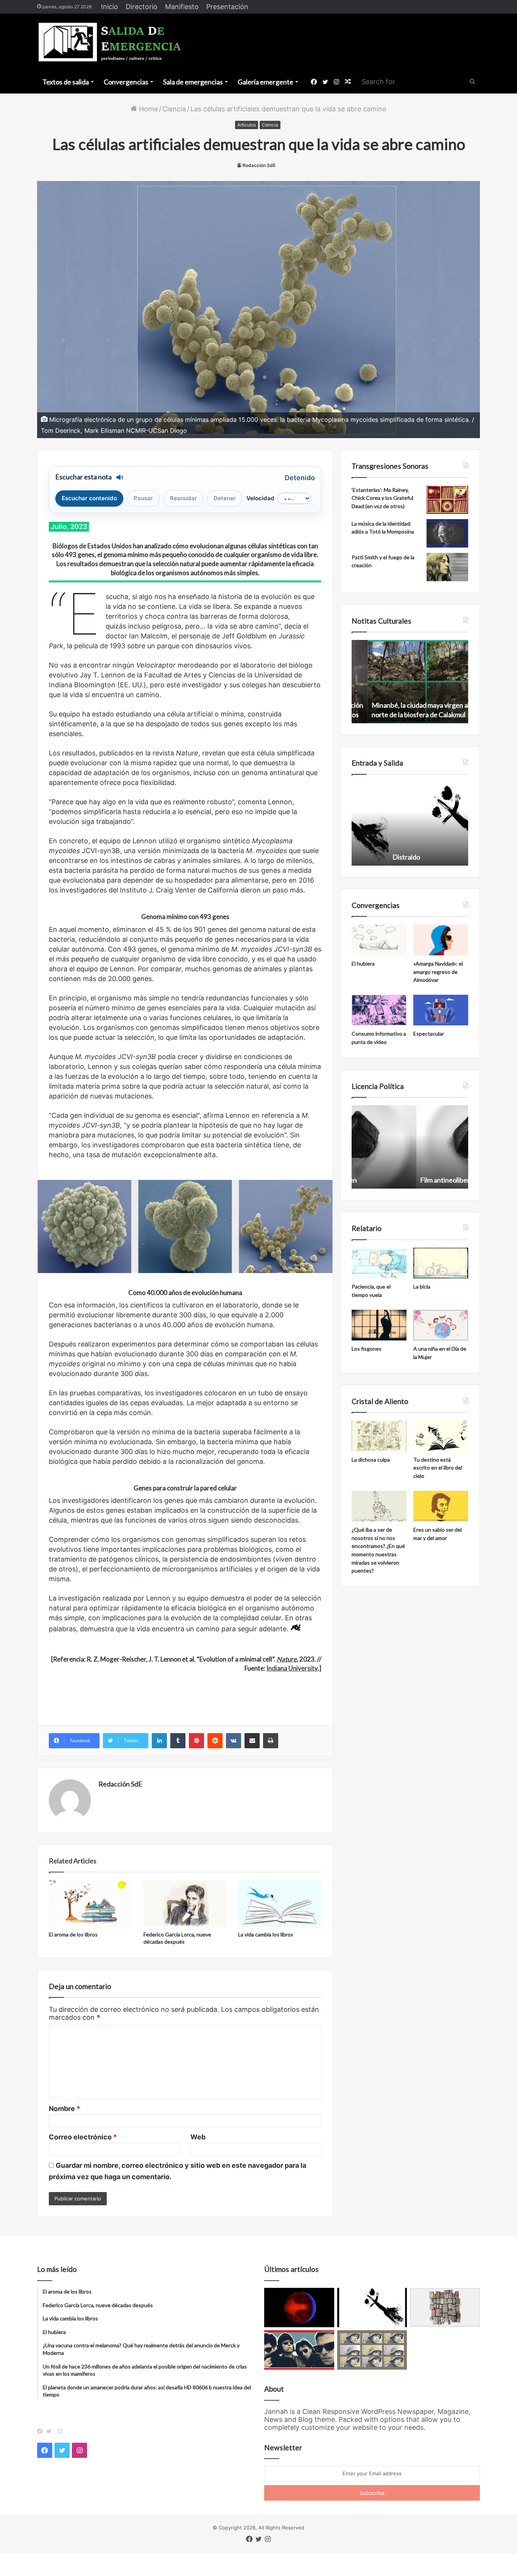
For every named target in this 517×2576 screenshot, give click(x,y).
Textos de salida (66, 82)
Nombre (65, 2109)
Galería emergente (266, 82)
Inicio (110, 7)
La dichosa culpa (371, 1460)
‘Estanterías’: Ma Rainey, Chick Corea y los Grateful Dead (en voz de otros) (382, 498)
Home (147, 109)
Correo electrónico (83, 2137)
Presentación (227, 7)
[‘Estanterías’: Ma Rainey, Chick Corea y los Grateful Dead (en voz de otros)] (447, 500)
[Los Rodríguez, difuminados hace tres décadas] (299, 2350)
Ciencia (174, 109)
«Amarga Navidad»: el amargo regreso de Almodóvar (438, 972)
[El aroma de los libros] (90, 1904)
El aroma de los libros (73, 1934)
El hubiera (363, 963)
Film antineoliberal (383, 1180)
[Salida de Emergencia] (110, 42)
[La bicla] (441, 1263)
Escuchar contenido (89, 498)
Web (198, 2137)
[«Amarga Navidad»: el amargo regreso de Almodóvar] (441, 940)
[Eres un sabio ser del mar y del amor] (441, 1506)
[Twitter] (51, 2431)
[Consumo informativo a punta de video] (379, 1010)
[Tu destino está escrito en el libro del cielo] (441, 1436)
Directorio (142, 7)
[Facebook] (42, 2431)
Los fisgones (367, 1349)
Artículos (247, 125)
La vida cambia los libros (266, 1934)
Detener (225, 498)
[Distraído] (372, 2308)
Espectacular (429, 1034)
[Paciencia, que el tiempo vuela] (379, 1263)
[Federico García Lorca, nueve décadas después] (185, 1904)
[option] (410, 682)
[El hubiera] (379, 940)
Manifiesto (182, 7)
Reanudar (183, 498)
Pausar (143, 498)
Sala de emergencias (193, 82)
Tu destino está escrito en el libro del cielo (438, 1468)
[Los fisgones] (379, 1325)
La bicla (422, 1286)
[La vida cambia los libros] (280, 1904)
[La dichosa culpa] (379, 1436)
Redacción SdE (259, 165)
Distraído (369, 857)
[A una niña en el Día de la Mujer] (441, 1325)
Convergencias (126, 82)
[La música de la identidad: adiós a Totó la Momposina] (447, 533)
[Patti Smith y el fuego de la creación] (447, 567)
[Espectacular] (441, 1010)
